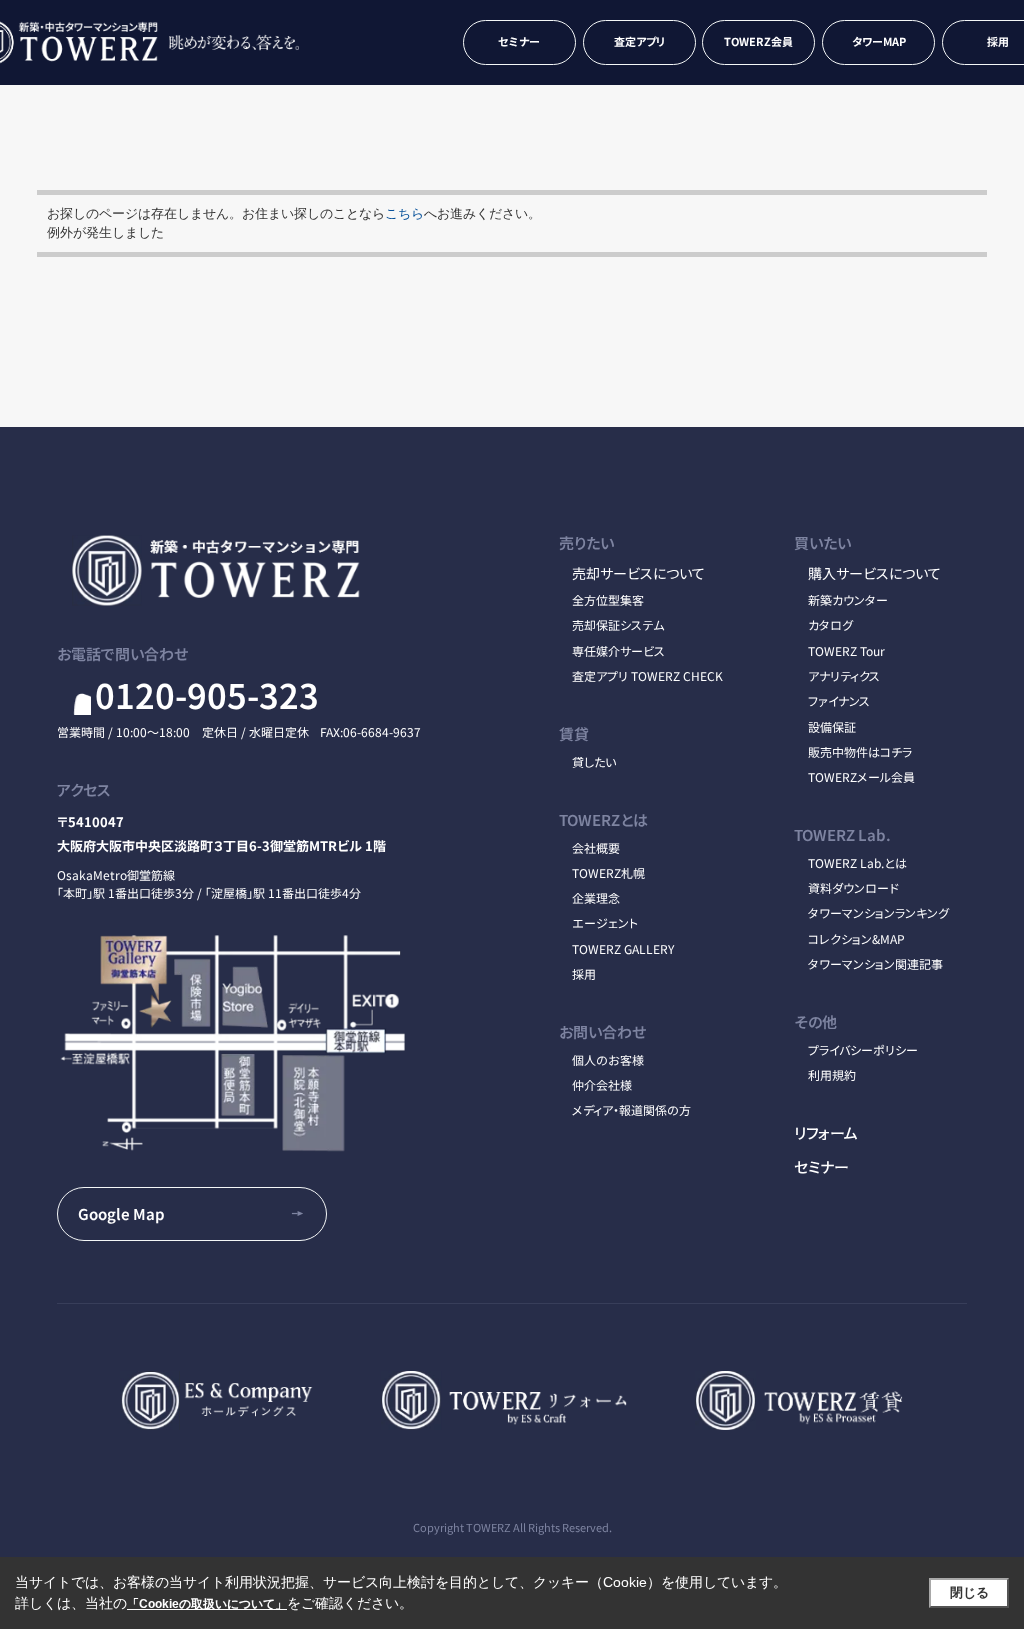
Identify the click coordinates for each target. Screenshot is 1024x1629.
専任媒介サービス (618, 650)
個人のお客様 (608, 1059)
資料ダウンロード (853, 887)
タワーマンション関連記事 (875, 963)
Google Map (121, 1213)
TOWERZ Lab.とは (857, 862)
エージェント (605, 922)
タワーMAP (879, 41)
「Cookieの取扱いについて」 (207, 1604)
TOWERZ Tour (846, 650)
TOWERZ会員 (758, 41)
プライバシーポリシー (863, 1049)
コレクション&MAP (856, 938)
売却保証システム (618, 624)
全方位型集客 (608, 599)
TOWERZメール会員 (861, 776)
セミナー (519, 41)
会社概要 (596, 847)
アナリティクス (844, 675)
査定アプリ (639, 41)
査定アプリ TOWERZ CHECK (647, 675)
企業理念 (596, 897)
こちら (404, 213)
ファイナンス (839, 700)
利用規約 (832, 1074)
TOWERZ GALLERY (623, 948)
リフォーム (826, 1132)
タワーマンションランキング (878, 912)
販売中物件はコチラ (860, 751)
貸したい (594, 761)
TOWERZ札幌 (608, 872)
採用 (584, 973)
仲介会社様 (602, 1084)
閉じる (969, 1592)
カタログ (830, 624)
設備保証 (832, 726)
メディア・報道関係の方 (631, 1109)
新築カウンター (848, 599)
